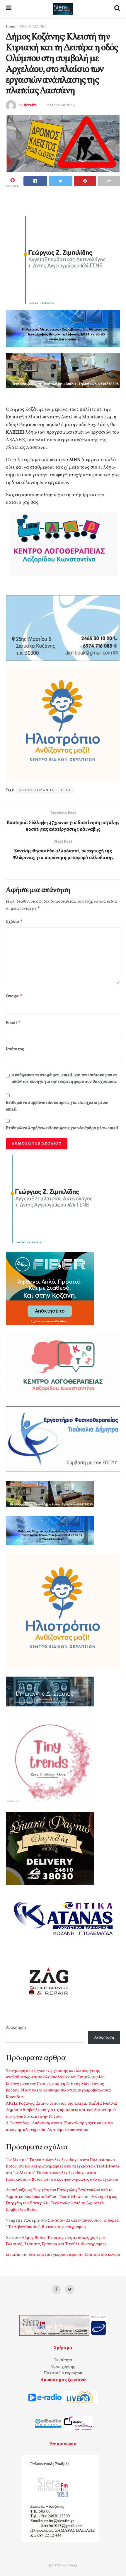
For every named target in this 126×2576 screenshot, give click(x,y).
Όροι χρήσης (63, 2367)
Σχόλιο (14, 921)
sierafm (30, 105)
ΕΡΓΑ (66, 790)
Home (11, 27)
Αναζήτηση (16, 2028)
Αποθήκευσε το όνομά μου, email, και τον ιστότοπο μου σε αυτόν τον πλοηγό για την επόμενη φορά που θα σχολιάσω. (64, 1078)
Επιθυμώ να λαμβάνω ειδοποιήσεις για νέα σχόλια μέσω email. (57, 1106)
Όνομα (14, 996)
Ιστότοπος (15, 1049)
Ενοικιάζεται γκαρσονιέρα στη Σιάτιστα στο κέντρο (74, 2255)
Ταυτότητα (63, 2360)
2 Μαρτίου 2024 (61, 105)
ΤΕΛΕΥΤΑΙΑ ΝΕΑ (33, 27)
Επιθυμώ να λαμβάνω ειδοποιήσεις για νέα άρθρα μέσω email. (63, 1128)
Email (13, 1023)
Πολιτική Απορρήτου (63, 2373)
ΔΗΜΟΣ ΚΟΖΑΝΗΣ (36, 790)
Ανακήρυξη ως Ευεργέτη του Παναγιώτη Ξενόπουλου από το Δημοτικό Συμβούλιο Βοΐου (61, 2203)
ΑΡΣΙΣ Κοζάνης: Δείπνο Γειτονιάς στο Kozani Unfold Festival (62, 2104)
